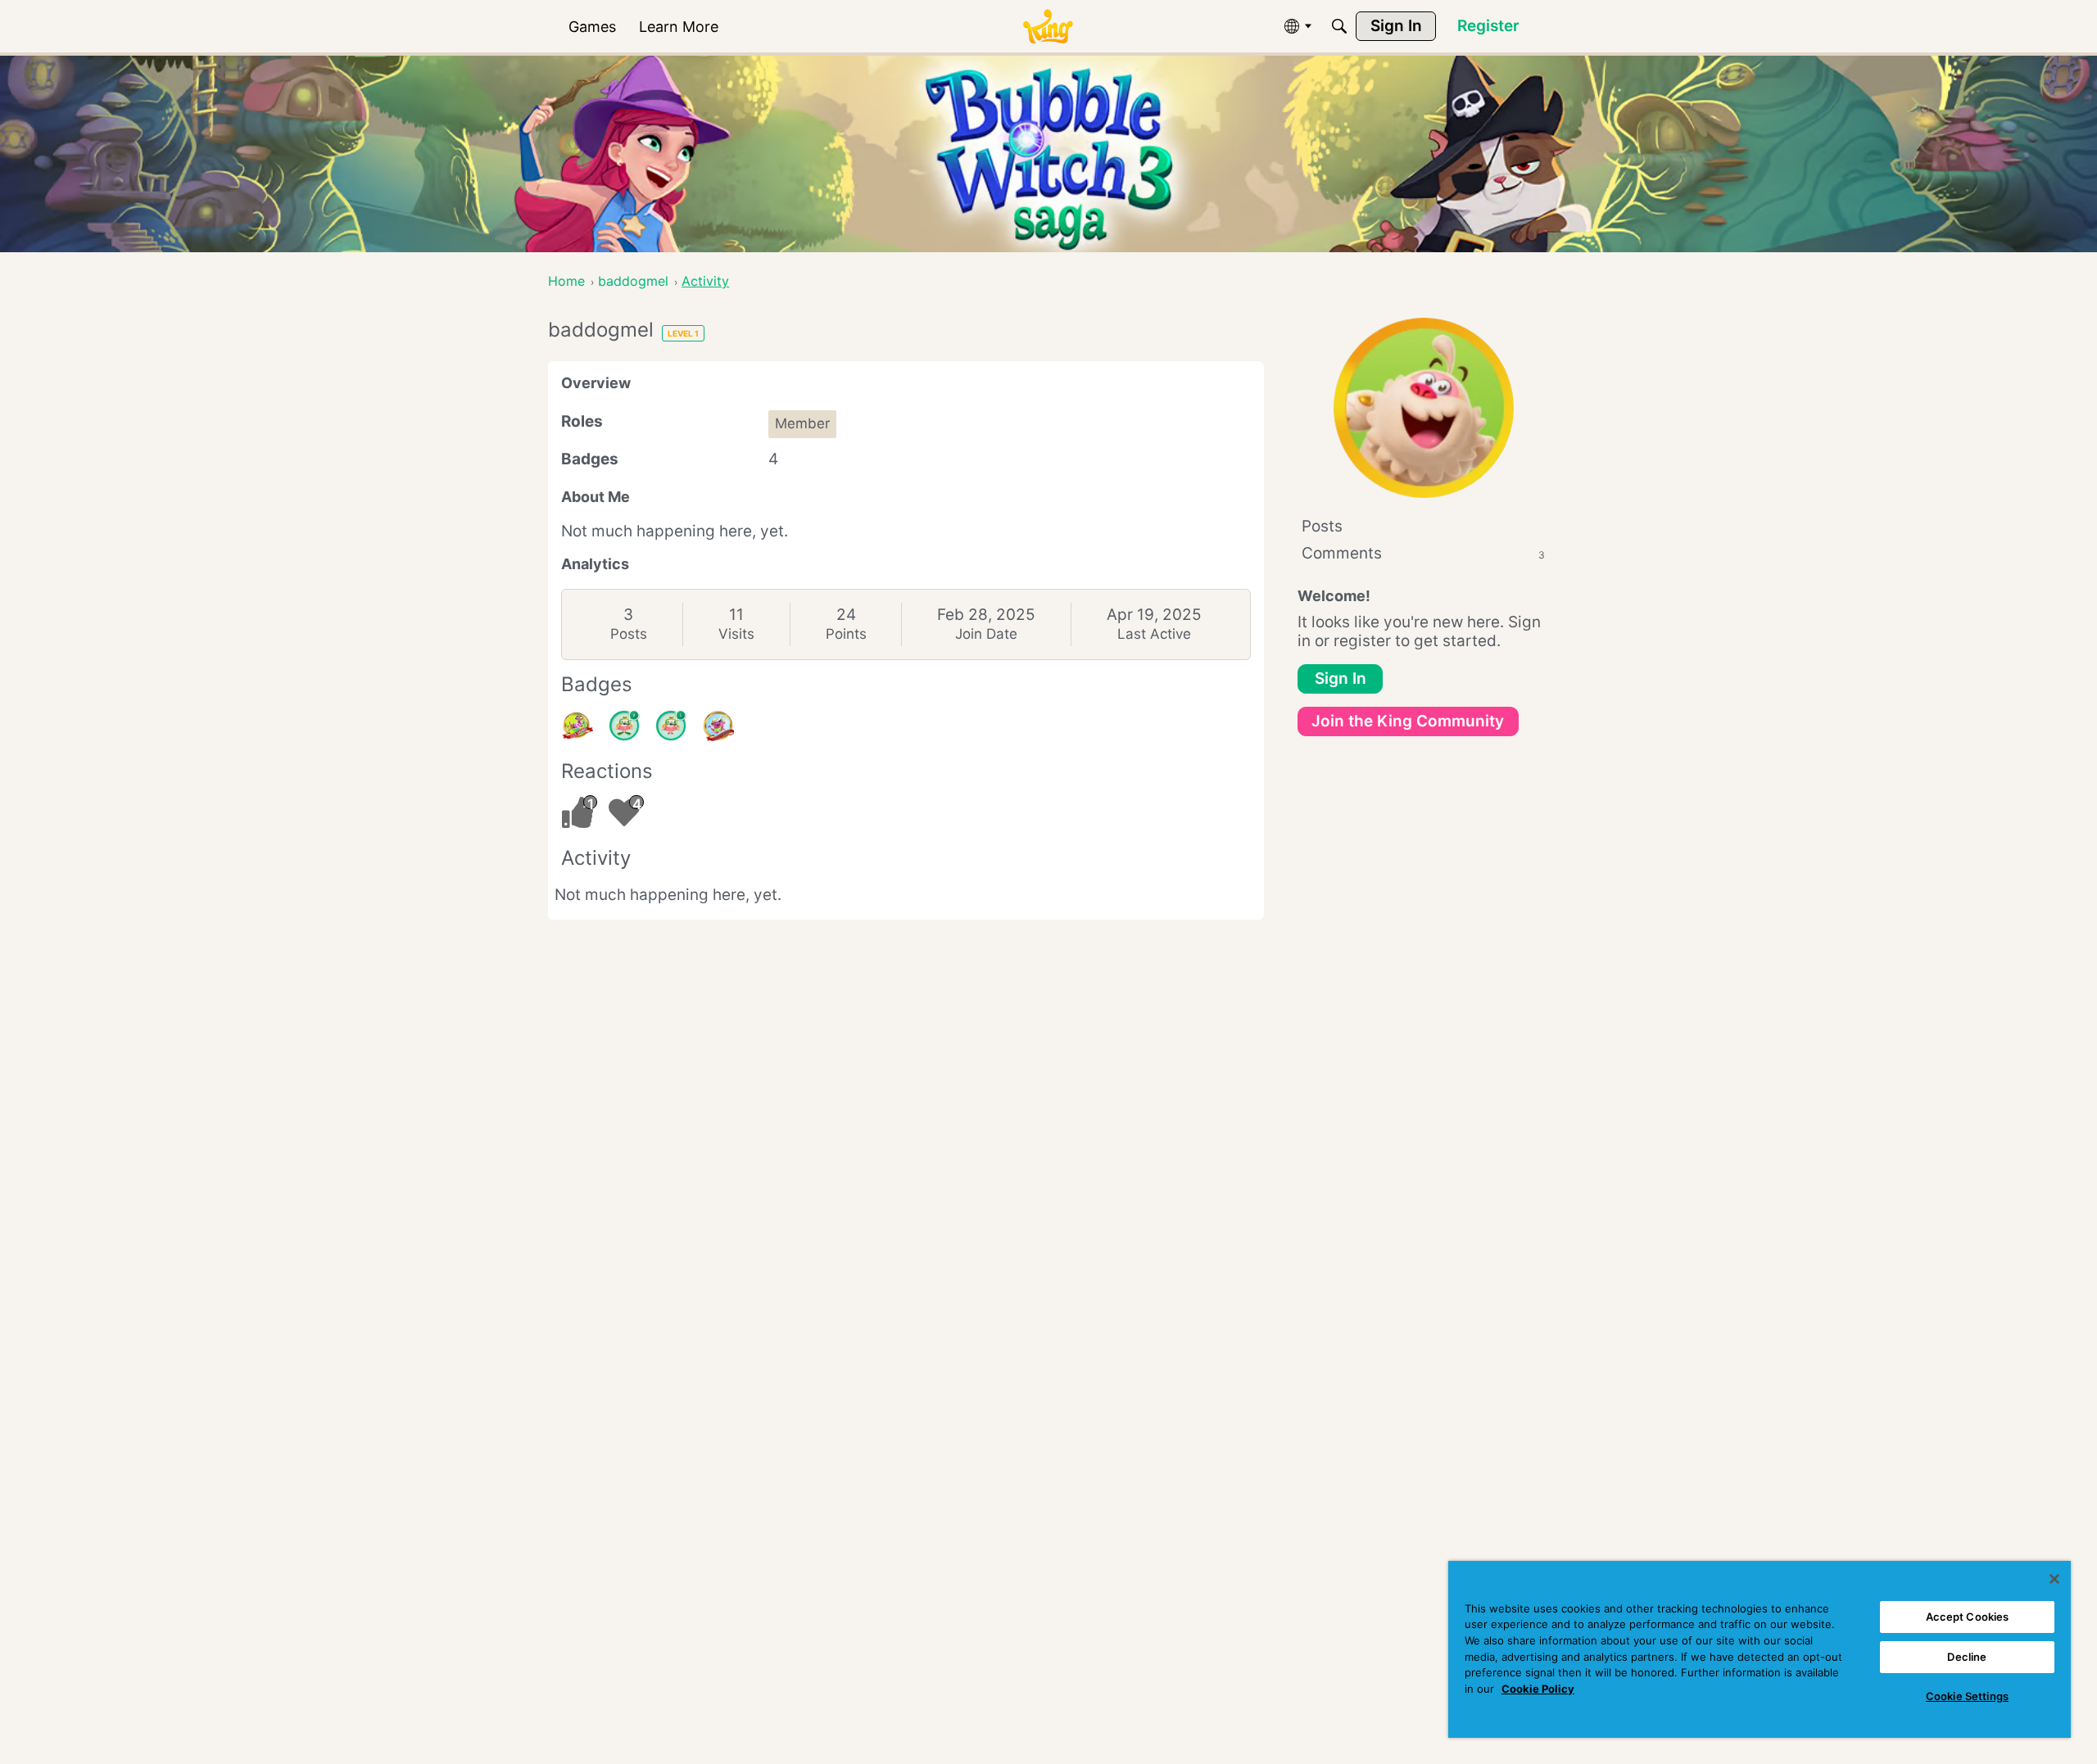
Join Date (986, 634)
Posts (629, 634)
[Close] (2054, 1579)
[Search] (1339, 26)
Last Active (1154, 634)
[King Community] (1048, 27)
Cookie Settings (1967, 1696)
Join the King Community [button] (1408, 721)
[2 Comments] (624, 726)
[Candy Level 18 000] (577, 726)
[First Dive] (671, 726)
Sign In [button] (1341, 678)
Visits (736, 634)
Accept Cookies (1968, 1617)
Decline (1967, 1657)
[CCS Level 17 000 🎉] (718, 726)
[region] (1760, 1649)
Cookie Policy (1538, 1689)
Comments (1423, 553)
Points (846, 634)
